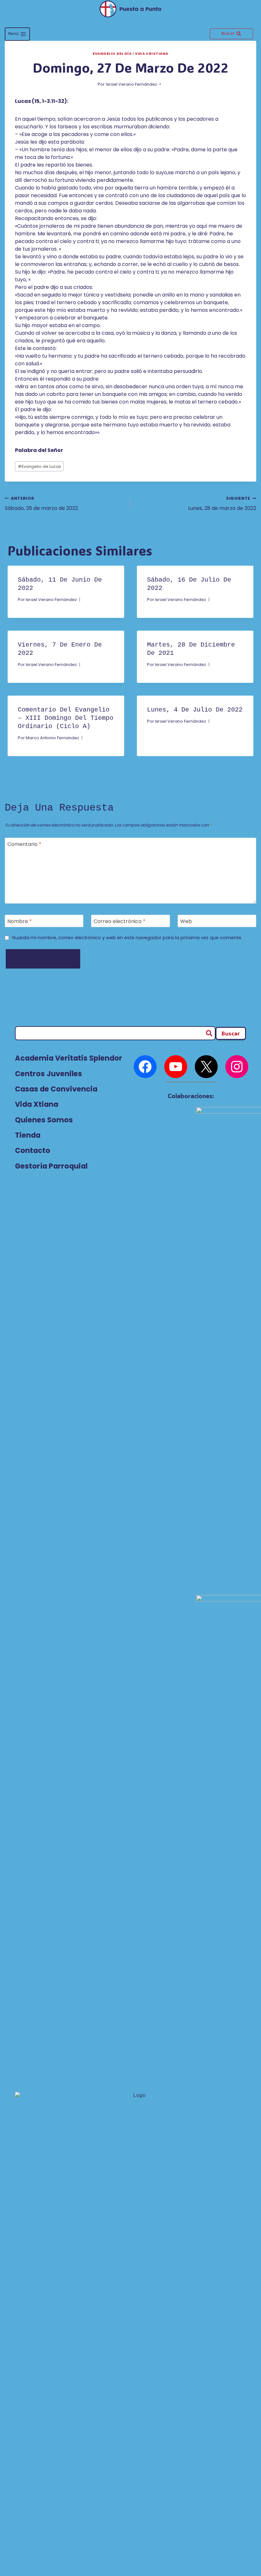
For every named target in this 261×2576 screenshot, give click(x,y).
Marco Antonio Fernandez (52, 738)
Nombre (20, 921)
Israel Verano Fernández (131, 84)
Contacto (33, 1150)
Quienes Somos (44, 1120)
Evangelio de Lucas (39, 466)
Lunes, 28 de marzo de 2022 (222, 504)
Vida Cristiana (152, 54)
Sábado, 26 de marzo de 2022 (41, 504)
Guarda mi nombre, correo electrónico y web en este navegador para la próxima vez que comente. (127, 938)
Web (186, 921)
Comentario (24, 844)
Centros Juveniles (49, 1074)
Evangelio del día (112, 54)
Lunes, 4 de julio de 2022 (195, 710)
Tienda (28, 1135)
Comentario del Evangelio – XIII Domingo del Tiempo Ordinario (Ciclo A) (66, 718)
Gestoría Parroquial (51, 1166)
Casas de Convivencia (56, 1089)
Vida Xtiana (37, 1104)
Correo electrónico (120, 921)
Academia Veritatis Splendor (69, 1058)
